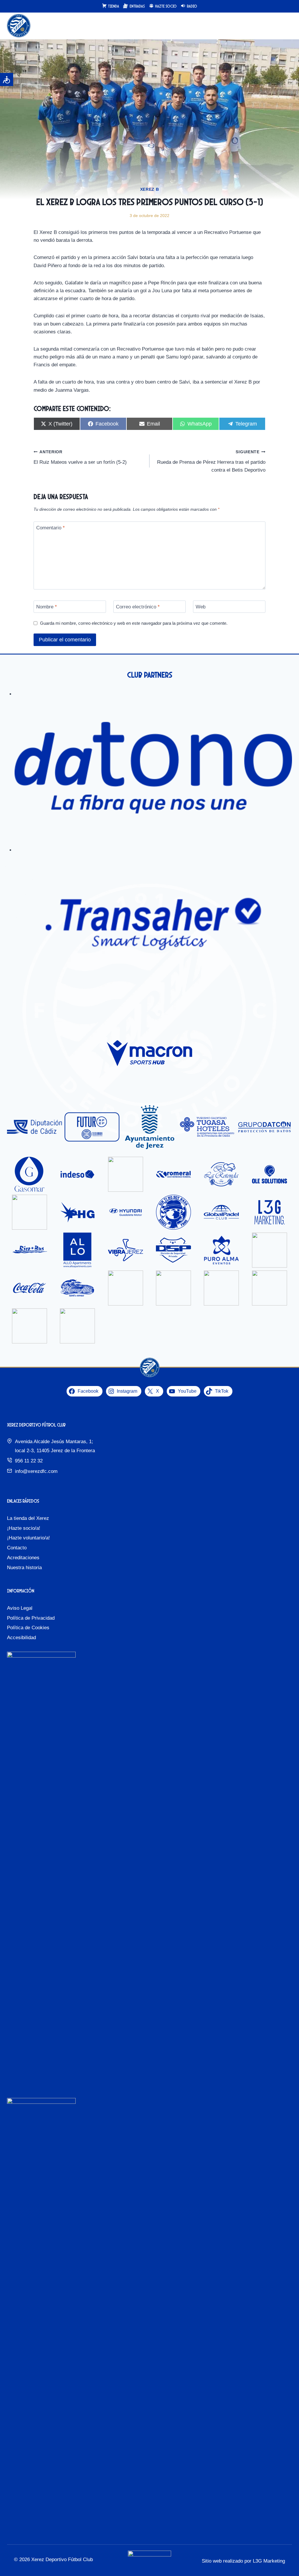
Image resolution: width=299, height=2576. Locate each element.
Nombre (47, 607)
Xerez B (150, 189)
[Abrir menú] (287, 26)
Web (201, 607)
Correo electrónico (138, 607)
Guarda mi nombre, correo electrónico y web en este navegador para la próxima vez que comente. (134, 623)
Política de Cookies (28, 1628)
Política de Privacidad (31, 1618)
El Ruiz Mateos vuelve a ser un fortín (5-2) (80, 457)
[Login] (275, 26)
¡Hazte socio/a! (24, 1528)
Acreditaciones (23, 1558)
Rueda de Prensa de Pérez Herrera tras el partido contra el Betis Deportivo (211, 461)
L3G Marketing (269, 2561)
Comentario (51, 528)
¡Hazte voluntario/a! (28, 1538)
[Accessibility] (7, 79)
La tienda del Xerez (28, 1518)
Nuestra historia (24, 1568)
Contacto (17, 1548)
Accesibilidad (21, 1638)
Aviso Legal (20, 1608)
